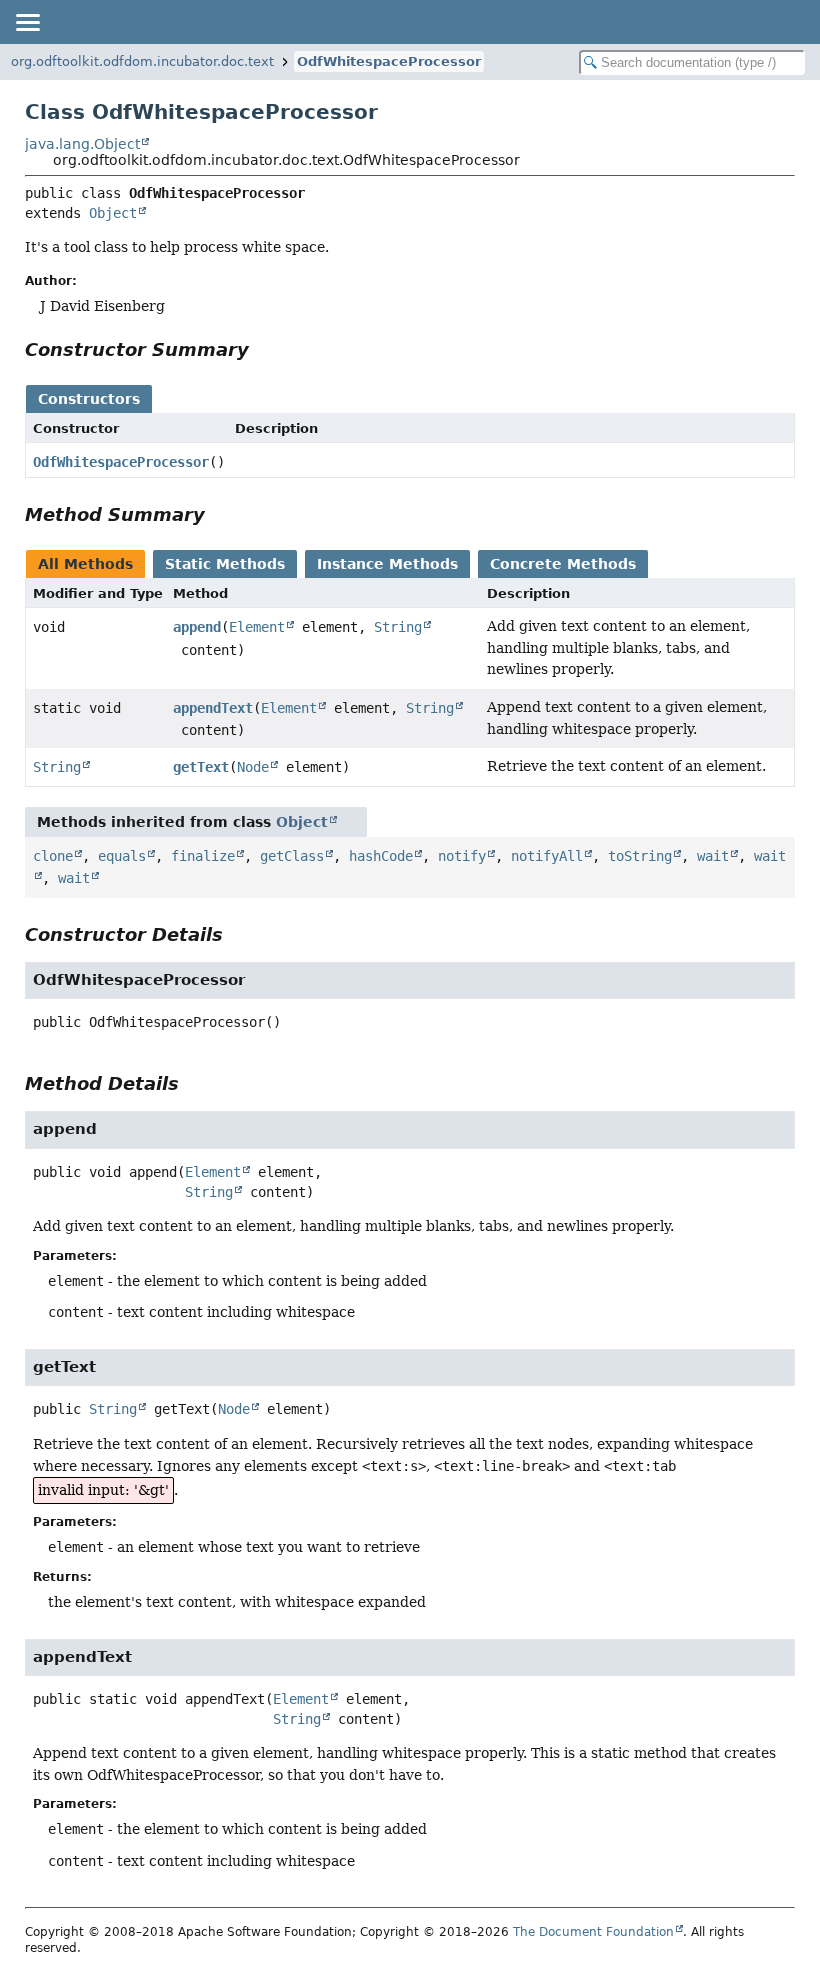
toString (640, 856)
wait (713, 856)
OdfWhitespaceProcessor (389, 61)
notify (462, 856)
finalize (203, 856)
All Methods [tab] (85, 564)
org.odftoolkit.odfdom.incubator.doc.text (142, 61)
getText (201, 767)
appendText (213, 708)
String (398, 627)
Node (253, 767)
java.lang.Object (82, 144)
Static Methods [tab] (225, 564)
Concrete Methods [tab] (563, 564)
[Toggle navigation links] (27, 22)
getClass (292, 856)
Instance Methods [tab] (387, 564)
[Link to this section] (263, 349)
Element (257, 627)
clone (53, 856)
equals (122, 856)
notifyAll (547, 856)
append (197, 627)
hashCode (381, 856)
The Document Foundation (593, 1932)
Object (113, 213)
